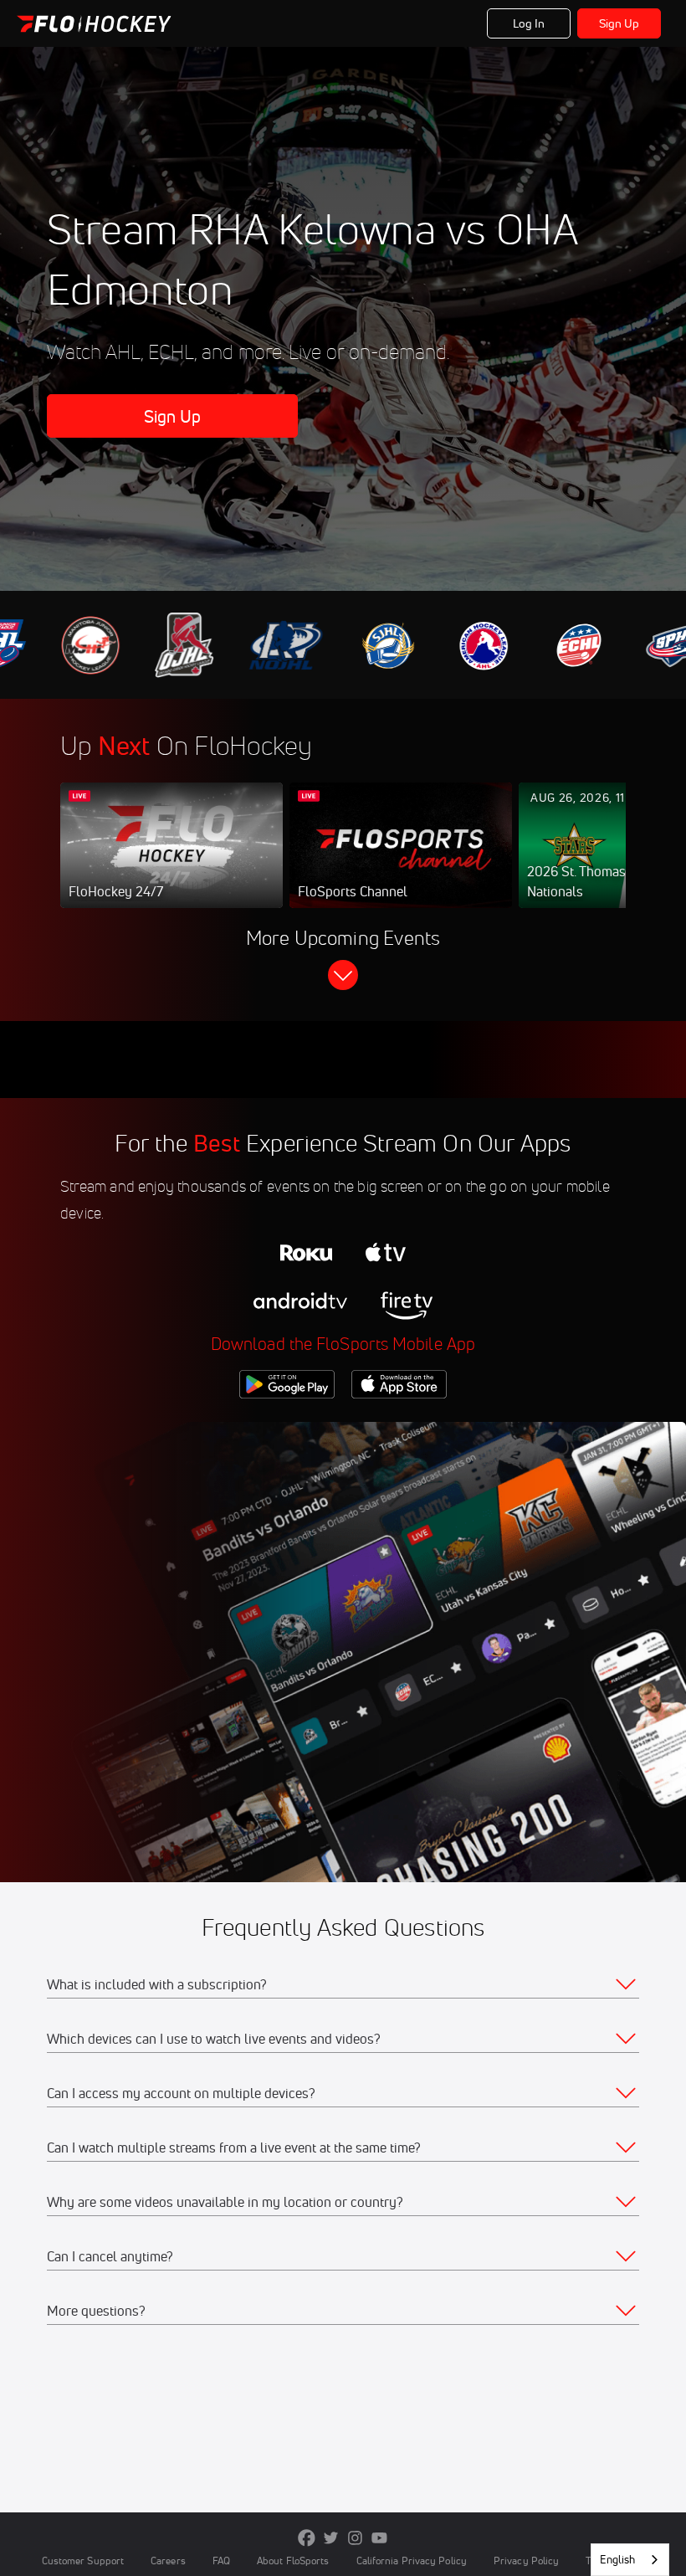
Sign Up (619, 23)
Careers (168, 2561)
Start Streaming (171, 862)
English (617, 2559)
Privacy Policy (526, 2561)
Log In (529, 23)
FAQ (221, 2561)
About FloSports (293, 2561)
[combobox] (630, 2560)
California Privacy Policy (412, 2561)
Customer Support (83, 2561)
